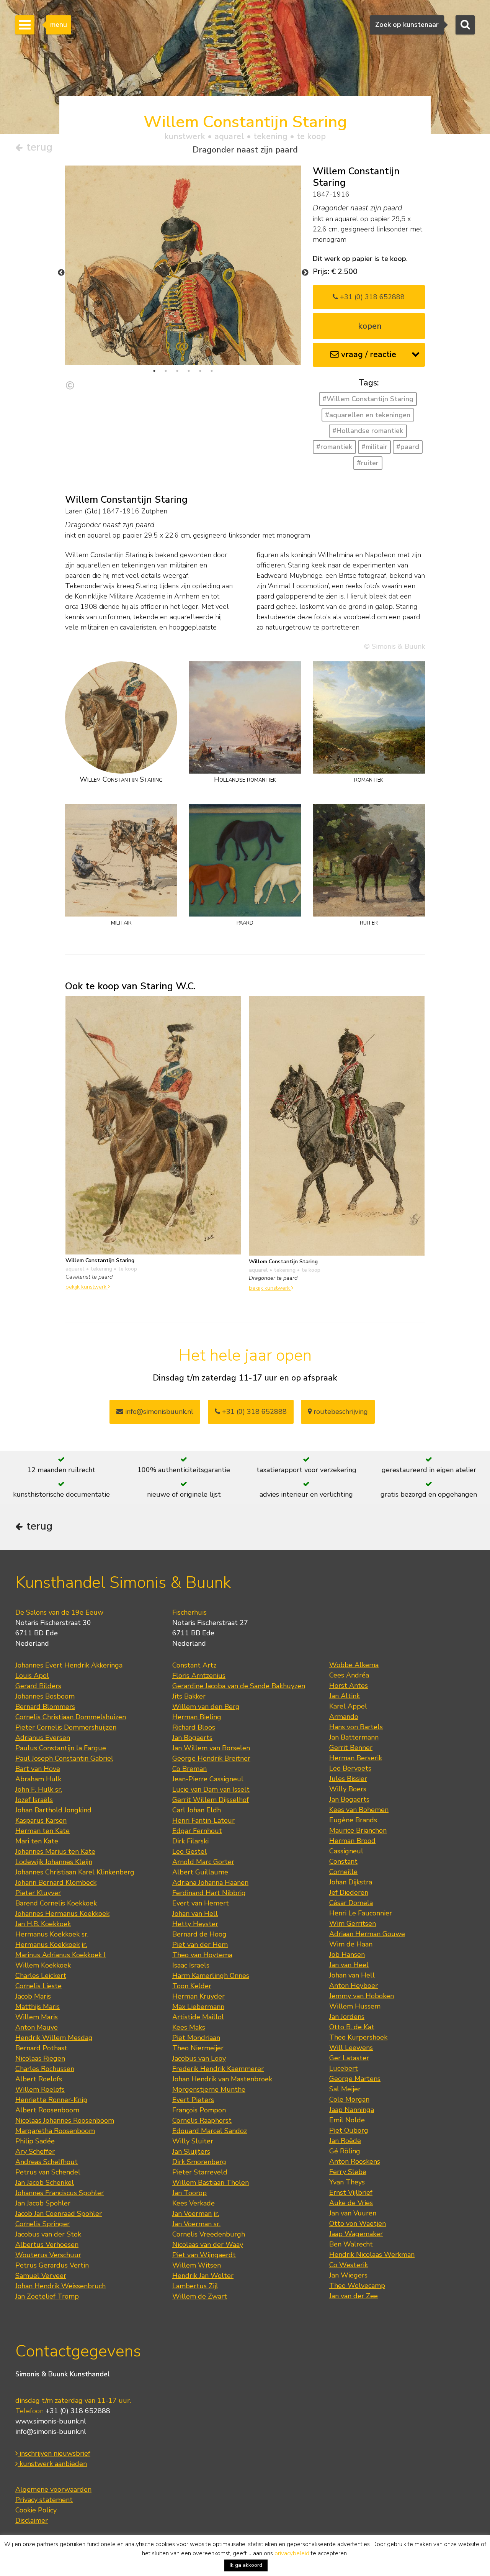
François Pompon (199, 2110)
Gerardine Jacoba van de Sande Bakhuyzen (239, 1686)
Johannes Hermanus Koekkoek (62, 1914)
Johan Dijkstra (351, 1882)
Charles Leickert (41, 1976)
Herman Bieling (197, 1717)
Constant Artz (194, 1665)
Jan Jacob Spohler (43, 2203)
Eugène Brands (353, 1820)
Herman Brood (352, 1841)
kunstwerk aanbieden (52, 2464)
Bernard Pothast (41, 2048)
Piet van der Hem (200, 1945)
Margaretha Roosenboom (55, 2131)
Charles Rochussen (45, 2069)
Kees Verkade (194, 2203)
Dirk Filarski (190, 1841)
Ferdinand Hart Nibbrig (209, 1893)
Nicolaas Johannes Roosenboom (65, 2120)
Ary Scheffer (35, 2151)
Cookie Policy (36, 2510)
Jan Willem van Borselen (211, 1748)
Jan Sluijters (191, 2151)
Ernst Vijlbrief (351, 2192)
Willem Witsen (197, 2265)
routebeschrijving (340, 1412)
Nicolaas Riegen (40, 2058)
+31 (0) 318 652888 (371, 297)
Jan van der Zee (354, 2296)
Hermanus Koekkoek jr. (51, 1945)
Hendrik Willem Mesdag (54, 2038)
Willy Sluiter (193, 2141)
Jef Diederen (349, 1892)
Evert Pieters (193, 2100)
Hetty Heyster (195, 1924)
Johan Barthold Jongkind (53, 1810)
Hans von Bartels (356, 1727)
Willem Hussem (355, 2006)
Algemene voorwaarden (53, 2489)
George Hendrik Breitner (211, 1758)
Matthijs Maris (38, 2007)
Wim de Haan (351, 1944)
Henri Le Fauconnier (361, 1913)
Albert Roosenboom (47, 2110)
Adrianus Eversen (43, 1738)
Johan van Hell (195, 1914)
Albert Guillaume (200, 1872)
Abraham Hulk (38, 1779)
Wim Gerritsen (353, 1923)
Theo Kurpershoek (358, 2037)
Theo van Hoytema (202, 1955)
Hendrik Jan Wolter (203, 2276)
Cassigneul (346, 1851)
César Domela (351, 1903)
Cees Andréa (349, 1675)
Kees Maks (189, 2027)
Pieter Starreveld (200, 2172)
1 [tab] (154, 371)
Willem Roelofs (40, 2089)
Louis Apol (32, 1676)
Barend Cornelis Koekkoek (56, 1903)
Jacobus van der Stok (48, 2234)
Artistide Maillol (198, 2017)
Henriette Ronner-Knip (51, 2100)
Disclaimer (32, 2520)
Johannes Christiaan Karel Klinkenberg (75, 1872)
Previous (61, 273)
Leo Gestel (189, 1851)
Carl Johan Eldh (197, 1810)
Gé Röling (345, 2151)
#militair (374, 447)
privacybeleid (292, 2553)
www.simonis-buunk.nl (51, 2421)
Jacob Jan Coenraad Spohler (59, 2214)
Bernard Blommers (45, 1707)
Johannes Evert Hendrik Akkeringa (69, 1665)
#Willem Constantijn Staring (368, 399)
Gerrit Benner (351, 1748)
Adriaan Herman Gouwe (367, 1934)
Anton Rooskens (355, 2161)
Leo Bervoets (350, 1768)
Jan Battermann (354, 1737)
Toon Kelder (192, 1986)
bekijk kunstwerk (87, 1287)
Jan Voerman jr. (196, 2214)
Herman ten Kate (42, 1831)
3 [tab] (177, 371)
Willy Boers (348, 1789)
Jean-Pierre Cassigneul (208, 1779)
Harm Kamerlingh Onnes (211, 1976)
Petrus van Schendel (48, 2172)
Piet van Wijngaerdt (204, 2255)
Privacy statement (44, 2500)
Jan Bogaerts (192, 1738)
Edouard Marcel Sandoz (210, 2131)
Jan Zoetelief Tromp (47, 2296)
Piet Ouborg (349, 2130)
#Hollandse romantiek (368, 431)
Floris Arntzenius (199, 1676)
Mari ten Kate (37, 1841)
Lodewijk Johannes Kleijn (54, 1862)
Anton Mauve (37, 2027)
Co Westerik (349, 2265)
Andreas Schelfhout (47, 2162)
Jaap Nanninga (352, 2110)
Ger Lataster (349, 2058)
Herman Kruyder (198, 1996)
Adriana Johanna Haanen (210, 1882)
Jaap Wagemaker (356, 2234)
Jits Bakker (189, 1696)
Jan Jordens (347, 2017)
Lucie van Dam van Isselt (211, 1789)
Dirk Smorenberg (199, 2162)
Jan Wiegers (348, 2275)
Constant (343, 1861)
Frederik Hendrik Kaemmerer (218, 2069)
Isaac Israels (191, 1965)
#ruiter (368, 463)
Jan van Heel (349, 1965)
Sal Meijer (345, 2089)
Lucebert (344, 2068)
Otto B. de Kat (352, 2027)
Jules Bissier (348, 1779)
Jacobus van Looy (199, 2058)
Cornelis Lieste (38, 1986)
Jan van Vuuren (353, 2213)
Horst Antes (349, 1686)
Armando (344, 1717)
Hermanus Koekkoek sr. (52, 1934)
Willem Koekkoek (43, 1965)
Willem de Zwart (200, 2296)
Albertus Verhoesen (47, 2245)
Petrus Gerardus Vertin (52, 2265)
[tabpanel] (183, 319)
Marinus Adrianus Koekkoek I (60, 1955)
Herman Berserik (356, 1758)
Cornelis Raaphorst (202, 2120)
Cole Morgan (349, 2099)
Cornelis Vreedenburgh (209, 2234)
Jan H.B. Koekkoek (43, 1924)
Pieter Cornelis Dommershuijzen (66, 1727)
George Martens (355, 2079)
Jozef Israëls (34, 1800)
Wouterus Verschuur (48, 2255)
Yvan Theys (347, 2182)
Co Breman (189, 1769)
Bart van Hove (38, 1769)
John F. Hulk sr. (39, 1789)
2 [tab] (166, 371)
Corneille (343, 1872)
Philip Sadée (35, 2141)
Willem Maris (37, 2017)
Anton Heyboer (354, 1986)
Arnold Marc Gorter (203, 1862)
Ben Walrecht (351, 2244)
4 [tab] (189, 371)
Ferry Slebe (348, 2172)
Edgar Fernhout (197, 1831)
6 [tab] (212, 371)
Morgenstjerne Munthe (209, 2089)
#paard (408, 447)
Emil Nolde (347, 2120)
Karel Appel (348, 1706)
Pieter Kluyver (38, 1893)
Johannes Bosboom (45, 1696)
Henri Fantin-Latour (203, 1820)
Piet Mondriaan (196, 2038)
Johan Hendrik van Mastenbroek (222, 2079)
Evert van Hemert (201, 1903)
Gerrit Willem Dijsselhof (211, 1800)
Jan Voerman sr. (196, 2224)
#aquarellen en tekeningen (368, 415)
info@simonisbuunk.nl (158, 1412)
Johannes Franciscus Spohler (60, 2193)
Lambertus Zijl (195, 2286)
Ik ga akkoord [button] (246, 2565)
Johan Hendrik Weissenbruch (60, 2286)
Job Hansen (347, 1955)
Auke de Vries (351, 2203)
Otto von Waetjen (358, 2223)
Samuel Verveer (41, 2276)
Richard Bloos (194, 1727)
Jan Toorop (189, 2193)
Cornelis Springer (42, 2224)
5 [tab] (200, 371)
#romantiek (334, 447)
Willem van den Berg (206, 1707)
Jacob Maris (33, 1996)
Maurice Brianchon (358, 1830)
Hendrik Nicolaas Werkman (372, 2255)
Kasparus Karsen (41, 1820)
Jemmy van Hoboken (362, 1996)
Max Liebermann (198, 2007)
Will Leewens (351, 2048)
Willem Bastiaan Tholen (211, 2182)
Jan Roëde (345, 2141)
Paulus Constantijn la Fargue (61, 1748)
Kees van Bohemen (359, 1810)
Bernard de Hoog (199, 1934)
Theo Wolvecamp (357, 2286)
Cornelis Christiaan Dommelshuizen (71, 1717)
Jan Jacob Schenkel (45, 2182)
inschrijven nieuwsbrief (54, 2453)
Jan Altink (345, 1696)
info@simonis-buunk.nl (51, 2432)
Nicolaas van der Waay (208, 2245)
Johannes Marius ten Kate (55, 1851)
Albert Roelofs (39, 2079)
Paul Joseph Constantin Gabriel (64, 1758)
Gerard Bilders (38, 1686)
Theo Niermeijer (198, 2048)
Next (305, 273)
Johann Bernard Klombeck (56, 1882)
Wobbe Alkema (354, 1665)
